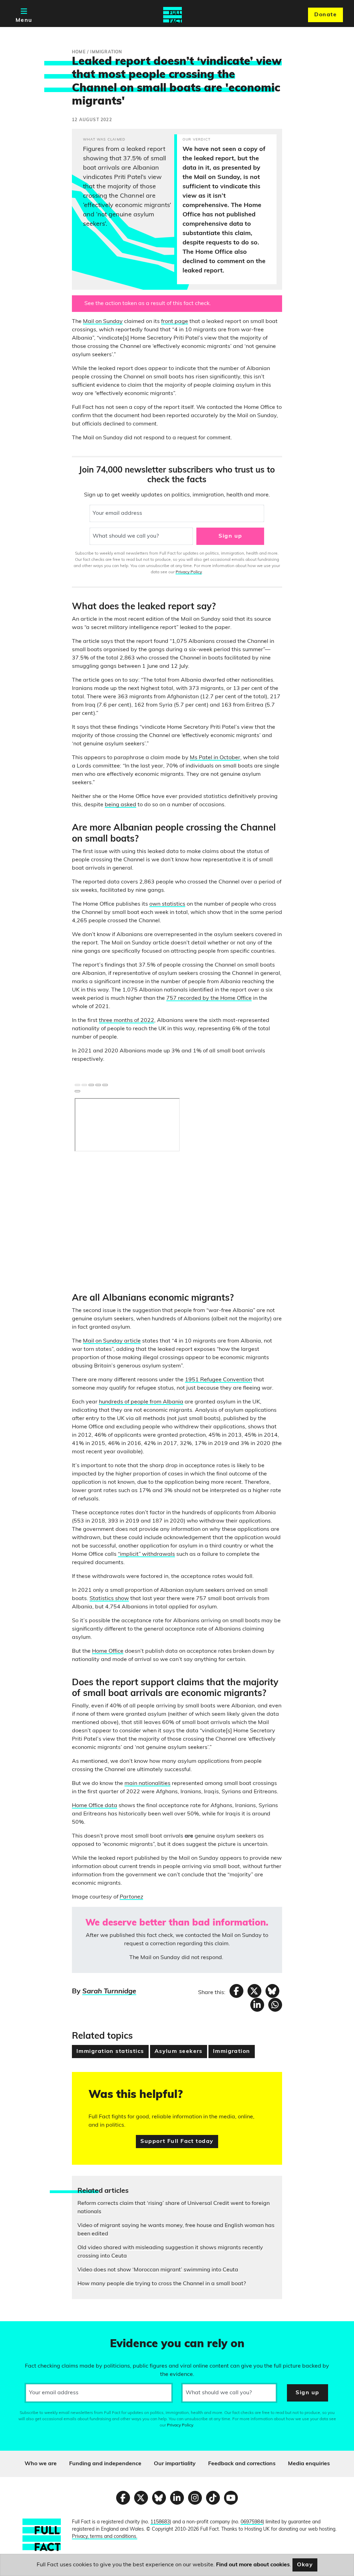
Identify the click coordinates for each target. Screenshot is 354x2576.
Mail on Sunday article (112, 1341)
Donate (325, 15)
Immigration (232, 2052)
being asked (120, 805)
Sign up (230, 536)
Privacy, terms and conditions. (105, 2537)
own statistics (167, 904)
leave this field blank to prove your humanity (30, 2330)
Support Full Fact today (177, 2142)
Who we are (41, 2464)
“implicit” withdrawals (146, 1554)
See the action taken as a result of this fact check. (148, 304)
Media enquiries (309, 2464)
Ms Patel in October (215, 758)
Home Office (108, 1651)
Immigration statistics (110, 2052)
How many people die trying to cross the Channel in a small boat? (162, 2284)
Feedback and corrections (242, 2464)
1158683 (160, 2522)
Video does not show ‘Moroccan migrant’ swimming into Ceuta (158, 2270)
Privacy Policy (189, 572)
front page (175, 322)
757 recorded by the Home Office (209, 998)
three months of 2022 (127, 1021)
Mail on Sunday (103, 322)
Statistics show (109, 1599)
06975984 (252, 2522)
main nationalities (147, 1784)
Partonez (131, 1897)
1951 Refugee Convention (218, 1380)
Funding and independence (105, 2464)
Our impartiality (175, 2464)
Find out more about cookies (253, 2565)
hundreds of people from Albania (141, 1402)
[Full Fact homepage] (173, 15)
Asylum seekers (179, 2052)
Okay (305, 2565)
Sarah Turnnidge (109, 1992)
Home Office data (95, 1806)
